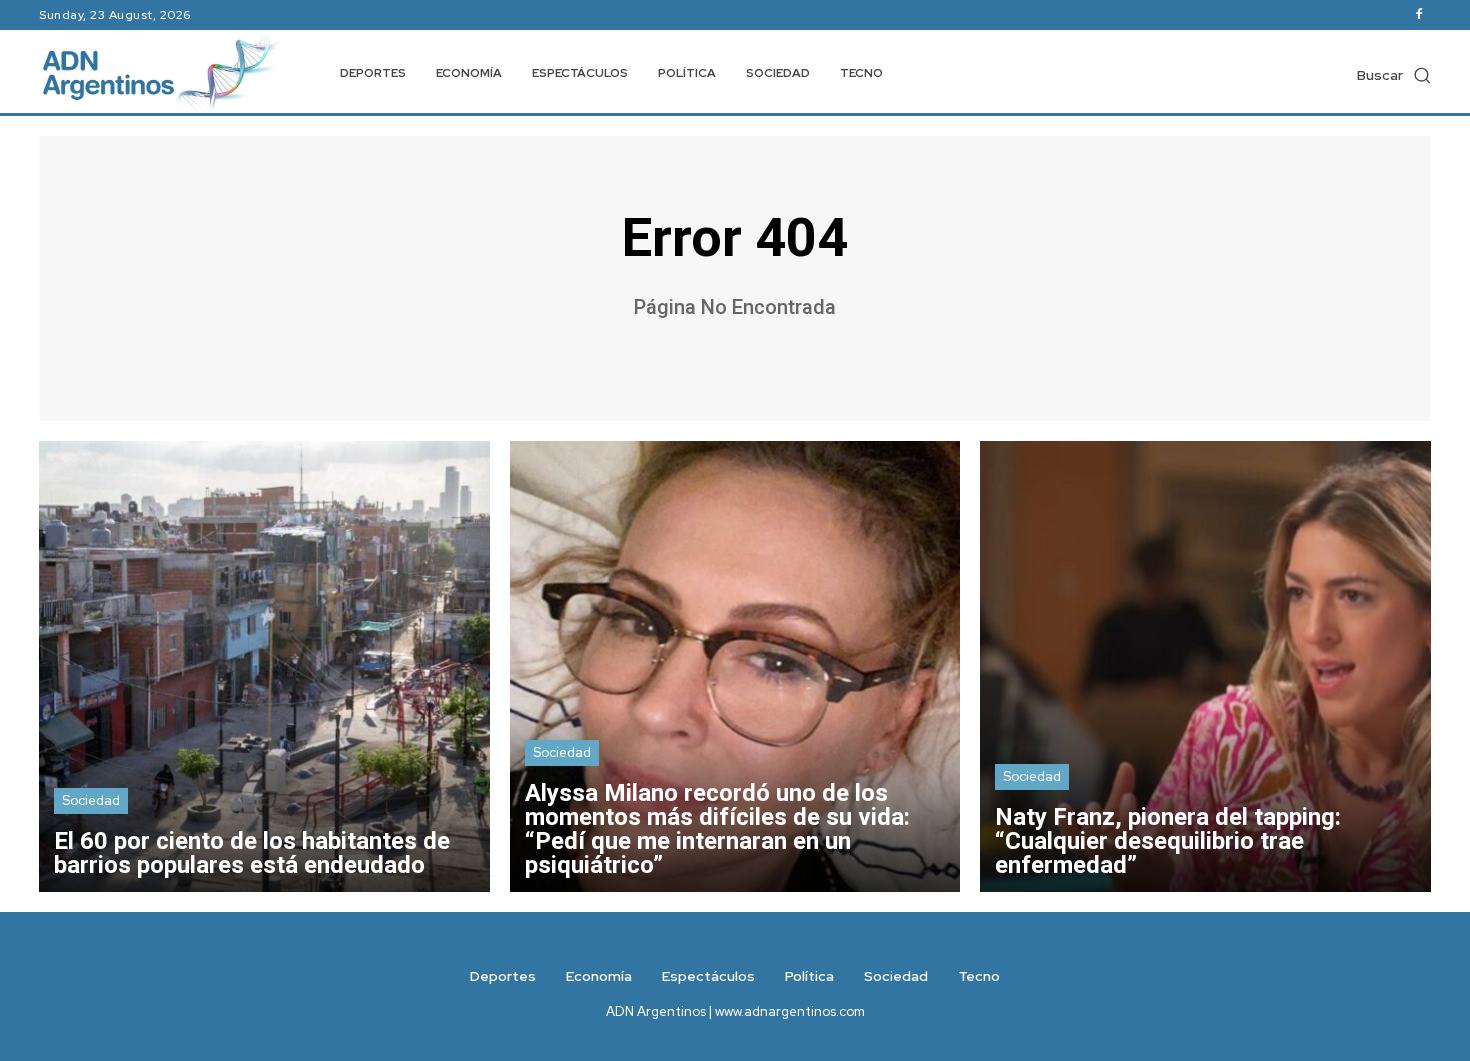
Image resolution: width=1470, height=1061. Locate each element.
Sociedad (91, 800)
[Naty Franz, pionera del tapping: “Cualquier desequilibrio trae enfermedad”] (1205, 666)
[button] (1394, 75)
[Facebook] (1419, 15)
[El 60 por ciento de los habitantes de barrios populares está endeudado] (264, 666)
